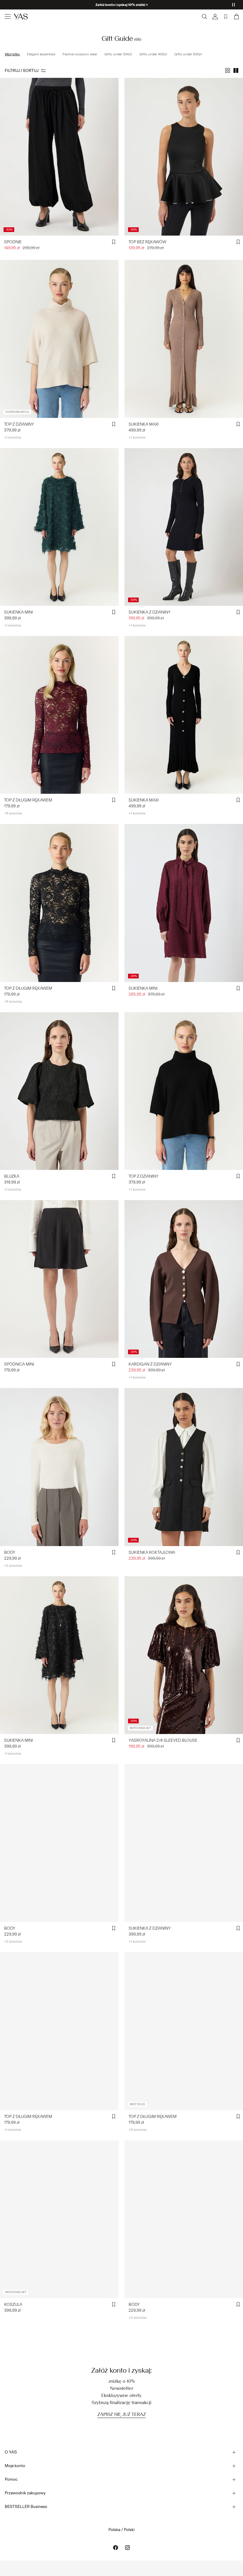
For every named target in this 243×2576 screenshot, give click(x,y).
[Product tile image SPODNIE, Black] (59, 157)
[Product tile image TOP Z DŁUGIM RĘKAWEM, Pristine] (59, 2031)
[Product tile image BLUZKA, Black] (59, 1091)
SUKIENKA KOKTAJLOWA (152, 1552)
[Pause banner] (234, 5)
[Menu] (8, 17)
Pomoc (11, 2479)
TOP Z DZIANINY (19, 424)
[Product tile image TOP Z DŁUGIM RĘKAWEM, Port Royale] (59, 715)
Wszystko (12, 54)
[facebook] (116, 2548)
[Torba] (236, 17)
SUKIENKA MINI (19, 612)
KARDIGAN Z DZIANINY (150, 1364)
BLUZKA (12, 1176)
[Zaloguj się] (215, 17)
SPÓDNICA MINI (19, 1364)
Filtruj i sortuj (22, 71)
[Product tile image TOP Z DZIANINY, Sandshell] (59, 339)
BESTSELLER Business (26, 2507)
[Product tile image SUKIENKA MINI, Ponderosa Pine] (59, 527)
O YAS (11, 2452)
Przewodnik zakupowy (25, 2493)
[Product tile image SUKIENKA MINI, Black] (59, 1655)
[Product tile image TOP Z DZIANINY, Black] (184, 1091)
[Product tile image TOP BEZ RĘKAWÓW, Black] (184, 157)
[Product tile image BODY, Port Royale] (184, 2219)
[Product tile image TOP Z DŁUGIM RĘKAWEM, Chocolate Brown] (184, 2031)
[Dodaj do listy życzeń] (114, 242)
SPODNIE (13, 242)
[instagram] (127, 2548)
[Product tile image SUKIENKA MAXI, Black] (184, 715)
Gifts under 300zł (118, 54)
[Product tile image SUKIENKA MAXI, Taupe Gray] (184, 339)
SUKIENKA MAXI (144, 424)
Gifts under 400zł (153, 54)
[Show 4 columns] (228, 70)
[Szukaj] (204, 17)
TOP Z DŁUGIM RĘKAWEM (28, 800)
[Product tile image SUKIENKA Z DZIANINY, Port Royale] (184, 1843)
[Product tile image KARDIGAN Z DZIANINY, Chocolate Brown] (184, 1279)
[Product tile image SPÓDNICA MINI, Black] (59, 1279)
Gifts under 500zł (188, 54)
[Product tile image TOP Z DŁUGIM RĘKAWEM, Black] (59, 903)
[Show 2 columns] (236, 70)
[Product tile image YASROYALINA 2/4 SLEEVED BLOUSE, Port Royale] (184, 1655)
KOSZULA (13, 2304)
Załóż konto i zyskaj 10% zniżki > (122, 5)
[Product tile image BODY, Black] (59, 1843)
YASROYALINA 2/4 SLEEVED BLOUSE (163, 1740)
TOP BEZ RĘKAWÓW (147, 242)
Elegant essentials (41, 54)
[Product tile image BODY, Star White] (59, 1467)
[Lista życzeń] (226, 17)
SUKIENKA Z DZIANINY (150, 612)
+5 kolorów (13, 813)
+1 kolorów (13, 437)
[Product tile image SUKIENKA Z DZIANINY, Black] (184, 527)
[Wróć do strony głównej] (21, 17)
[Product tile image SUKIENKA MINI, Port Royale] (184, 903)
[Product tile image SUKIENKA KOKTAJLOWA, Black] (184, 1467)
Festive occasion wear (80, 54)
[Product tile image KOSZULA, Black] (59, 2219)
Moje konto (15, 2466)
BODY (10, 1552)
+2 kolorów (13, 1566)
